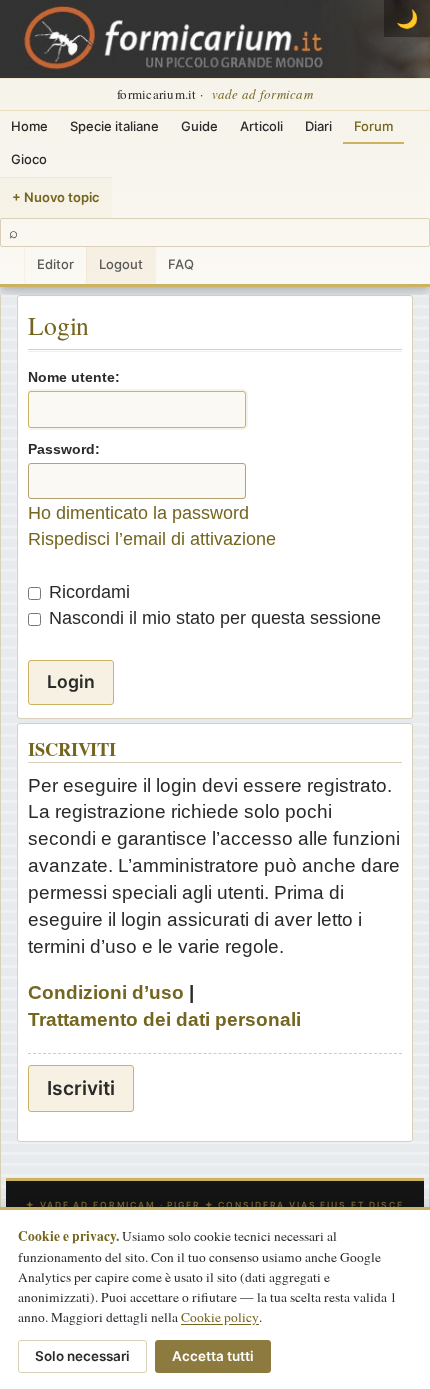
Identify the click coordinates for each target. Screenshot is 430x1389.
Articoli (261, 126)
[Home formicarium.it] (215, 39)
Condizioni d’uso (106, 992)
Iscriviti (81, 1088)
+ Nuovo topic (56, 197)
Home (29, 126)
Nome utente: (74, 377)
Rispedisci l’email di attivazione (152, 539)
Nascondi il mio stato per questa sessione (212, 618)
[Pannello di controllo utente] (12, 265)
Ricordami (87, 592)
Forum (373, 126)
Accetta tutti (213, 1356)
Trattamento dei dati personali (164, 1019)
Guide (199, 126)
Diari (318, 126)
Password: (64, 449)
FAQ (181, 264)
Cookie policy (220, 1317)
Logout (121, 264)
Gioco (29, 159)
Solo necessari (82, 1356)
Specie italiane (114, 126)
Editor (55, 264)
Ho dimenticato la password (138, 513)
